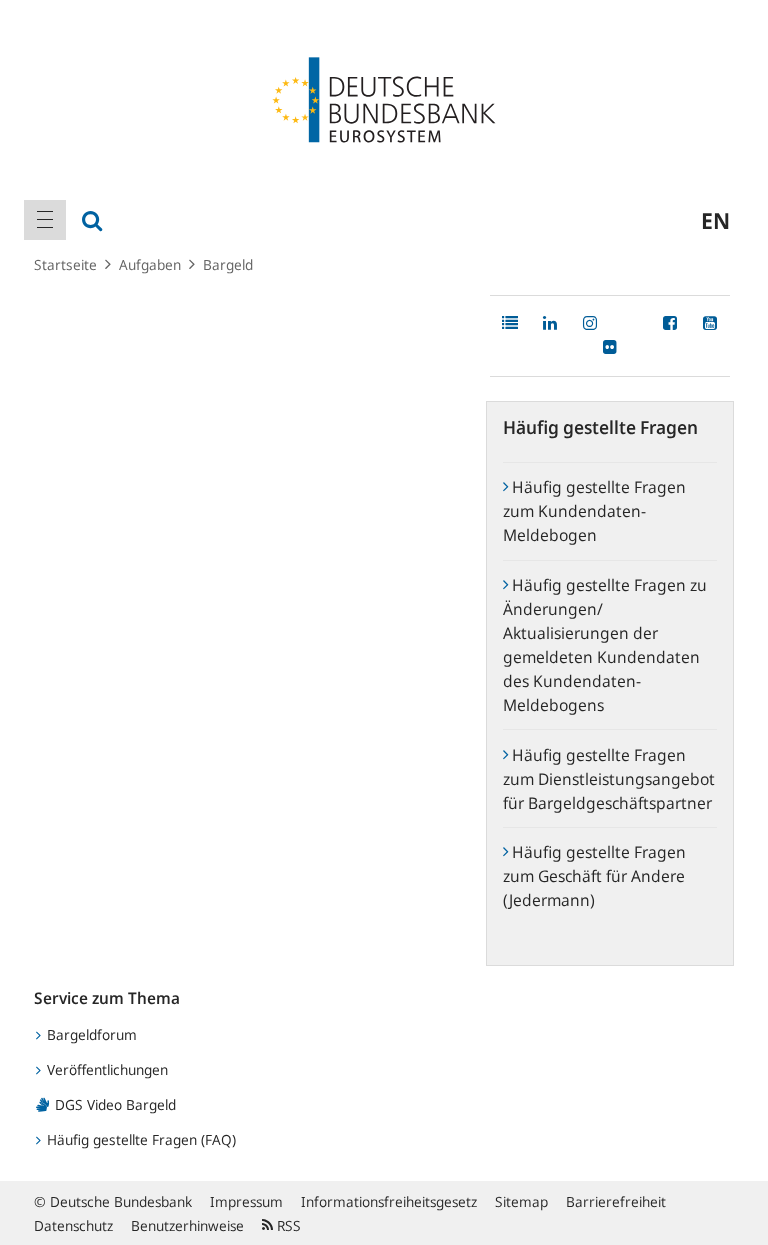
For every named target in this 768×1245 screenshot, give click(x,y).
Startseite (65, 264)
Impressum (246, 1201)
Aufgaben (150, 264)
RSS (287, 1225)
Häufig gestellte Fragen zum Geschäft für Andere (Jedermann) (594, 876)
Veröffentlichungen (105, 1069)
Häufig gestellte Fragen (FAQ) (139, 1139)
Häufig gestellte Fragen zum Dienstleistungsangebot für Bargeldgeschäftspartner (609, 779)
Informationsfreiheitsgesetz (389, 1201)
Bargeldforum (90, 1034)
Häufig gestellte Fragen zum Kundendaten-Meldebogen (594, 511)
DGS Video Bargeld (113, 1104)
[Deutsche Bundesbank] (384, 98)
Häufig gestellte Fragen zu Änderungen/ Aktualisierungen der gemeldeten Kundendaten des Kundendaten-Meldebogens (605, 645)
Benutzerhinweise (187, 1225)
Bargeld (228, 264)
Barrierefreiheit (616, 1201)
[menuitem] (45, 220)
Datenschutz (73, 1225)
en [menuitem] (715, 220)
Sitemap (521, 1201)
